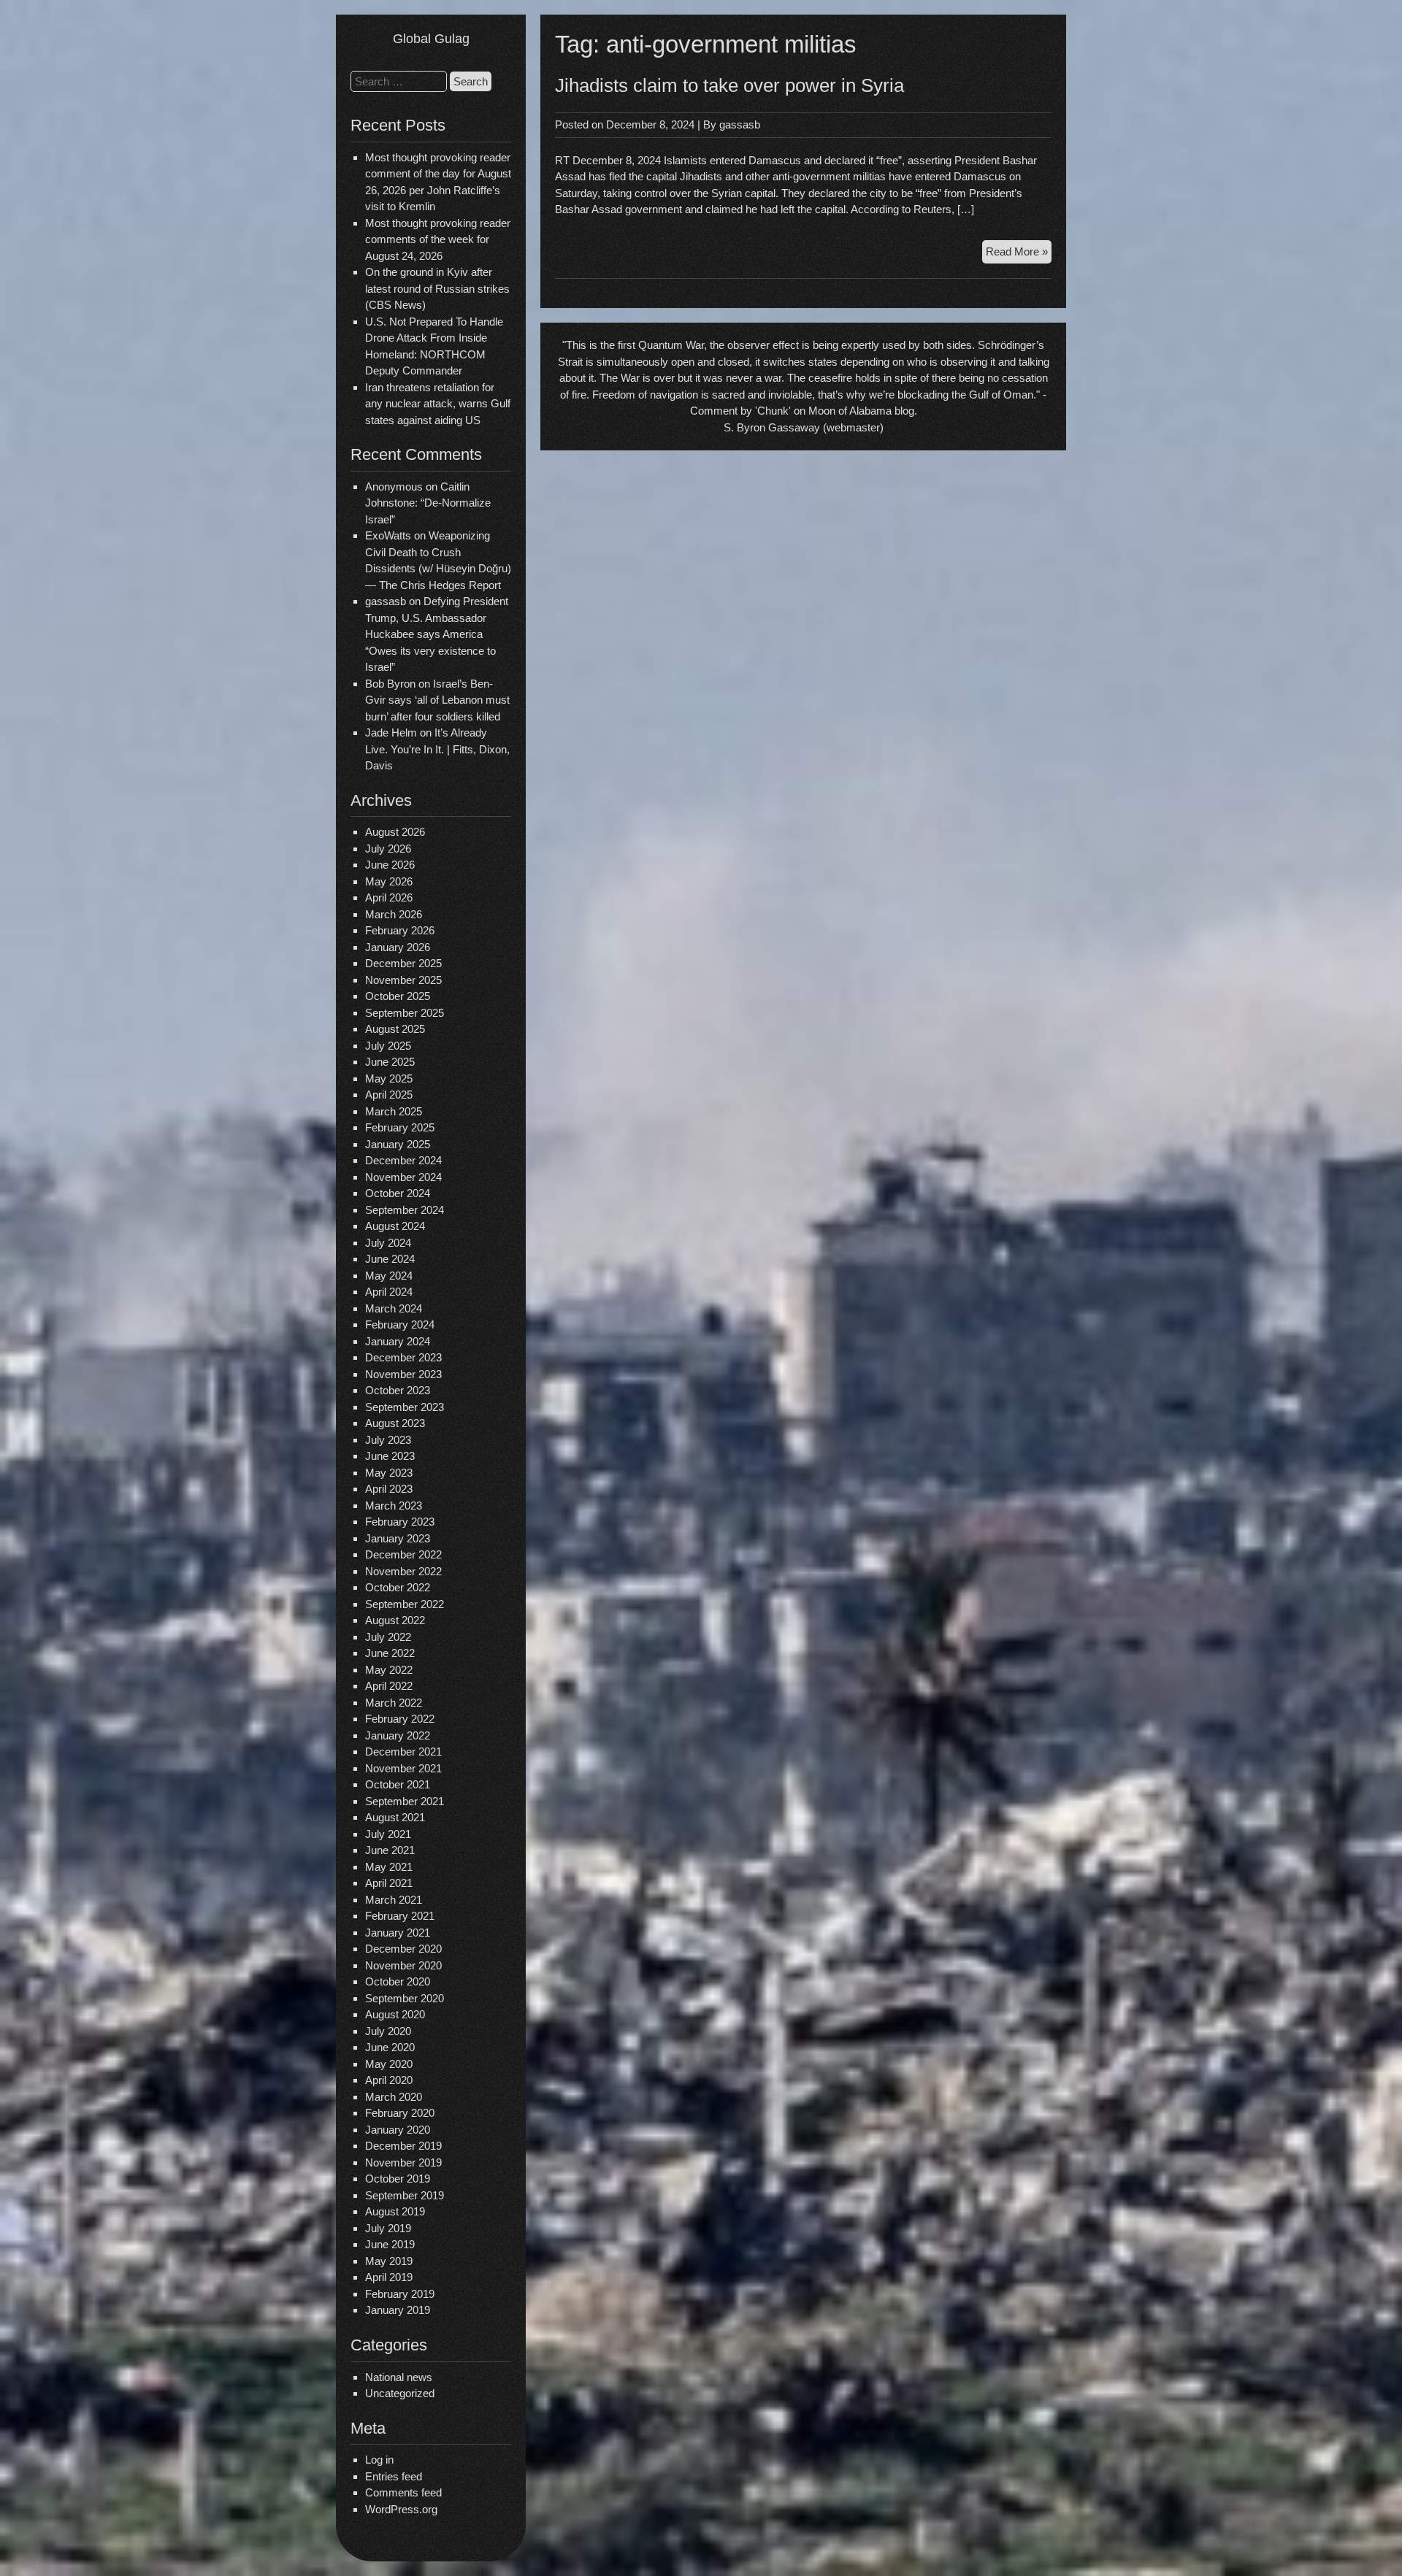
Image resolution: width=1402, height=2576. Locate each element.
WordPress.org (401, 2509)
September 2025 (405, 1013)
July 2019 (388, 2228)
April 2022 (389, 1686)
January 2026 (398, 947)
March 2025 (394, 1111)
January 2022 (398, 1735)
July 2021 (388, 1834)
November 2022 (403, 1571)
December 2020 (403, 1949)
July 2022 (388, 1637)
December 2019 (403, 2146)
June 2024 (390, 1259)
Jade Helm (391, 733)
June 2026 (390, 865)
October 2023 (398, 1390)
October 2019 (398, 2179)
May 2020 (389, 2064)
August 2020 (395, 2014)
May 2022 (389, 1670)
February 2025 (400, 1127)
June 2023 (390, 1456)
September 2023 (405, 1407)
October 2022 (398, 1587)
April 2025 (389, 1095)
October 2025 (398, 996)
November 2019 (403, 2162)
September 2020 (405, 1998)
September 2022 (405, 1604)
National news (399, 2377)
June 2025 (390, 1062)
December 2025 (403, 963)
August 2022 (395, 1620)
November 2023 (403, 1374)
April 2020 (389, 2080)
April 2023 (389, 1489)
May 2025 (389, 1079)
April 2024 (389, 1292)
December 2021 (403, 1752)
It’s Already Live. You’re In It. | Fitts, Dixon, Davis (437, 749)
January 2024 (398, 1341)
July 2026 (388, 849)
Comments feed (403, 2492)
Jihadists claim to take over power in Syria (729, 85)
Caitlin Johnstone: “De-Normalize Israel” (428, 503)
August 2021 (395, 1817)
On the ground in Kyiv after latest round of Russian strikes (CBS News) (437, 288)
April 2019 (389, 2277)
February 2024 (400, 1324)
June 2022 (390, 1653)
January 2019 (398, 2310)
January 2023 (398, 1538)
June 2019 (390, 2244)
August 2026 (395, 832)
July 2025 (388, 1046)
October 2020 (398, 1981)
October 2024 (398, 1193)
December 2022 (403, 1554)
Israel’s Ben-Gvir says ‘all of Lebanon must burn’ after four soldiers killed (437, 700)
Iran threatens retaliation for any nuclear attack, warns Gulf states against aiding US (438, 404)
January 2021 (398, 1933)
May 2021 (389, 1867)
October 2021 (398, 1784)
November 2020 (403, 1965)
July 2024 (388, 1243)
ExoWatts (388, 535)
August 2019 (395, 2211)
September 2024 (405, 1210)
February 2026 (400, 930)
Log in (379, 2460)
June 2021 (390, 1850)
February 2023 (400, 1522)
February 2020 (400, 2113)
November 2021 (403, 1768)
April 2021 (389, 1883)
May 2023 (389, 1473)
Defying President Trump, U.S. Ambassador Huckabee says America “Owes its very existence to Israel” (437, 634)
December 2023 (403, 1357)
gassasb (740, 124)
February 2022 (400, 1719)
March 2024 (394, 1308)
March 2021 (394, 1900)
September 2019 (405, 2195)
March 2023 (394, 1506)
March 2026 (394, 914)
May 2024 (389, 1276)
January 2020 (398, 2130)
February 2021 (400, 1916)
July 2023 (388, 1440)
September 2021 (405, 1801)
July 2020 (388, 2031)
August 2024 (395, 1226)
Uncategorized (400, 2393)
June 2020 (390, 2047)
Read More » (1019, 254)
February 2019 (400, 2294)
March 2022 (394, 1703)
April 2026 (389, 897)
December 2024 (403, 1160)
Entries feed (394, 2476)
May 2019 (389, 2261)
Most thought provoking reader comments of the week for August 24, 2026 (438, 239)
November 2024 (403, 1177)
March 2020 (394, 2097)
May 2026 (389, 881)
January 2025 (398, 1144)
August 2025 (395, 1029)
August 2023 (395, 1423)
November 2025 (403, 980)
